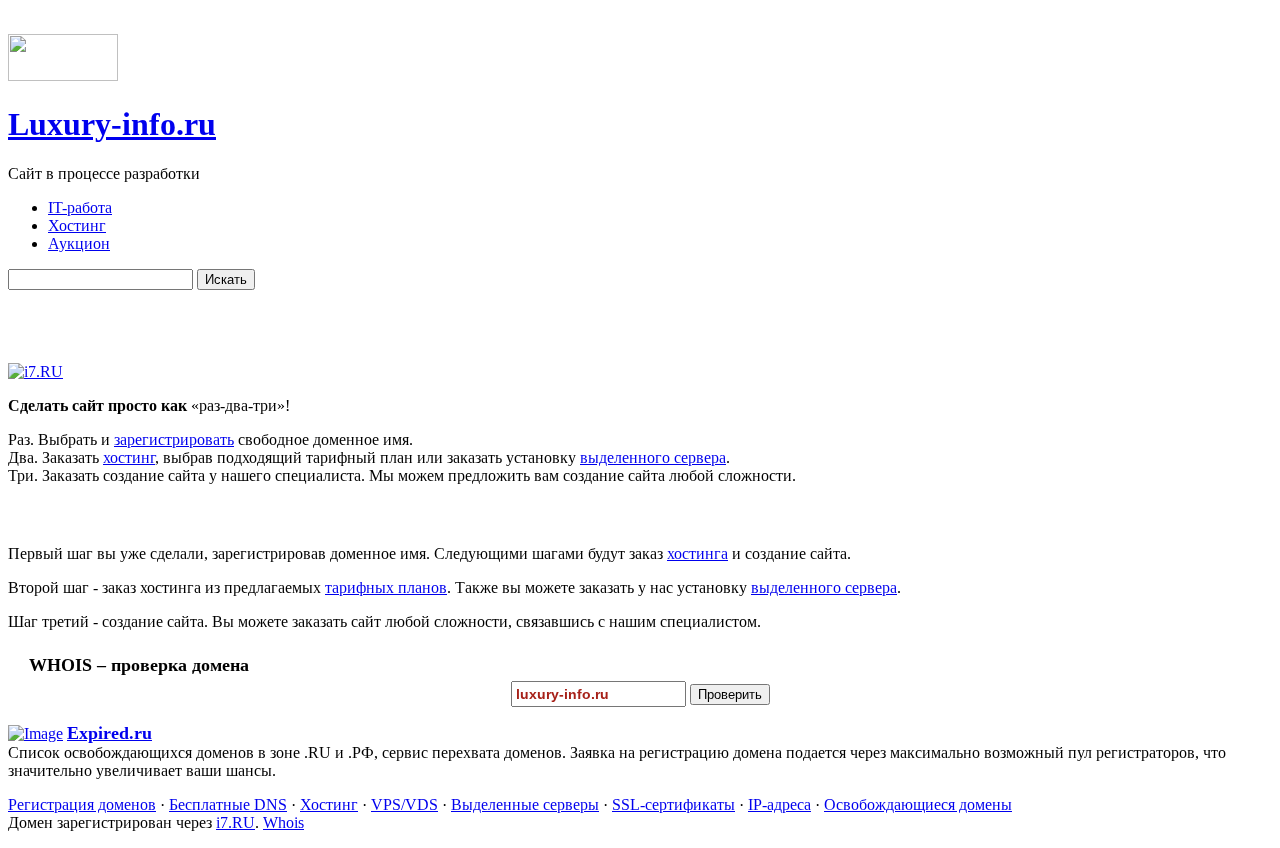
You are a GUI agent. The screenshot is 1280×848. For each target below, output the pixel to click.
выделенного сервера (653, 457)
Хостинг (329, 804)
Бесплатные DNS (228, 804)
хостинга (697, 553)
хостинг (129, 457)
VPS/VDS (404, 804)
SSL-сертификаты (673, 804)
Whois (283, 822)
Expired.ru (109, 733)
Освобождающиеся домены (918, 804)
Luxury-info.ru (112, 124)
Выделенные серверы (525, 804)
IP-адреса (779, 804)
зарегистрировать (174, 439)
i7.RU (235, 822)
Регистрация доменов (82, 804)
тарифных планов (386, 587)
